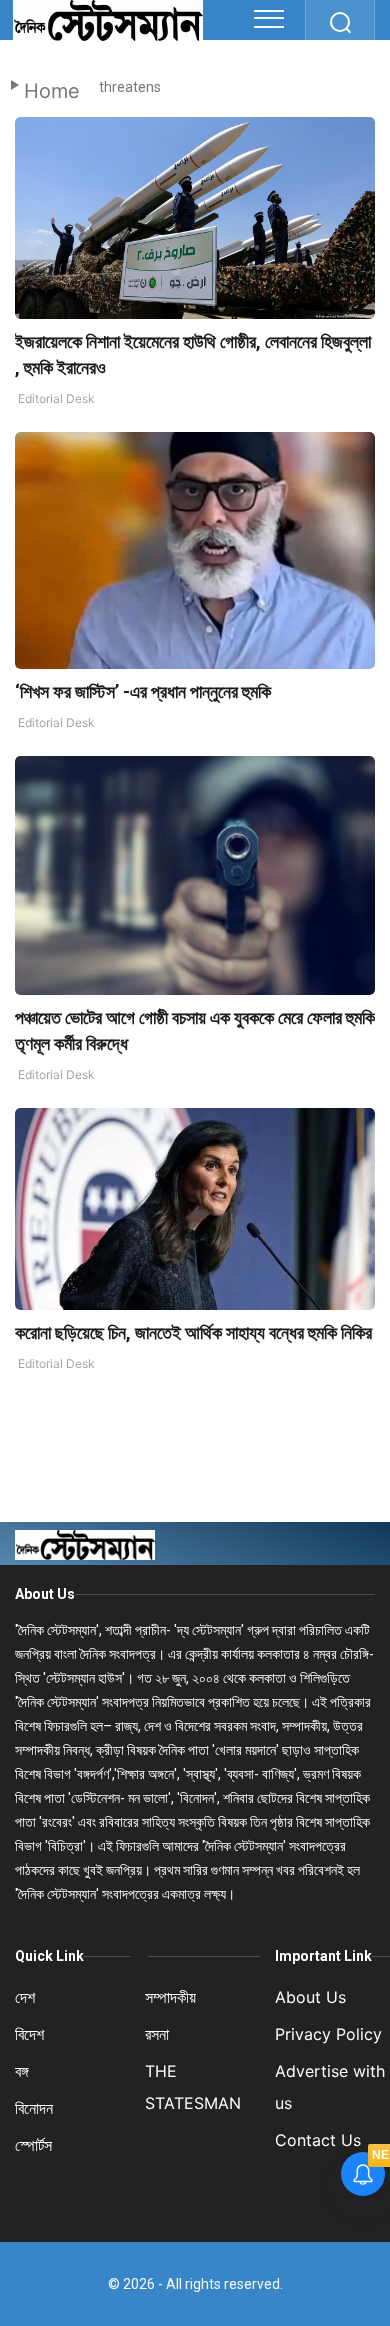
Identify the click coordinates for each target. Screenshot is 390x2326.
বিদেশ (29, 2034)
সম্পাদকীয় (170, 1997)
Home (52, 91)
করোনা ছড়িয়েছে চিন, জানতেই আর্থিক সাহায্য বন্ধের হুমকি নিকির (193, 1332)
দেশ (25, 1997)
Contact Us (318, 2140)
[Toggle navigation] (269, 19)
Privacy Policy (328, 2034)
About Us (45, 1594)
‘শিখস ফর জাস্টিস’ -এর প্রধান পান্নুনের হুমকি (143, 691)
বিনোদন (34, 2108)
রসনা (157, 2034)
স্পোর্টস (33, 2145)
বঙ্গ (22, 2071)
